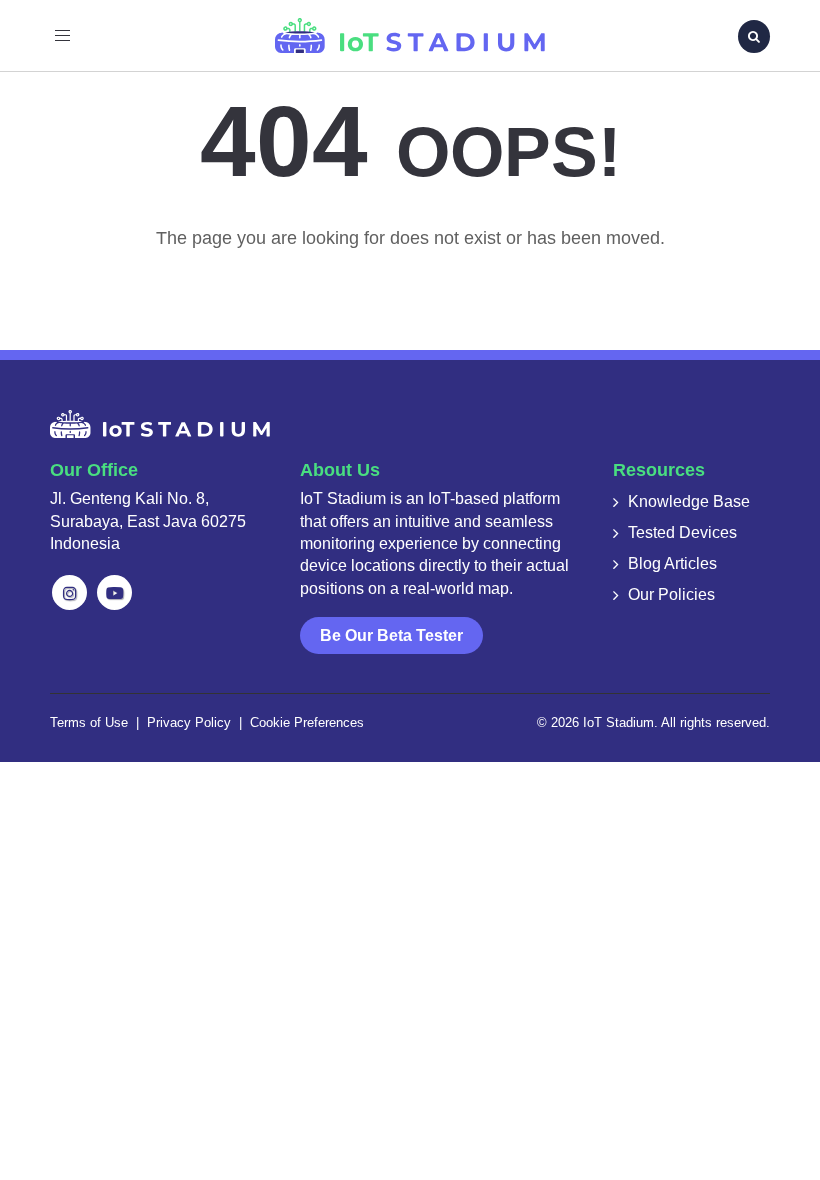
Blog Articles (672, 563)
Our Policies (671, 594)
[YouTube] (114, 592)
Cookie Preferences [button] (307, 722)
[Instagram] (69, 592)
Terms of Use (89, 722)
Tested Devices (682, 532)
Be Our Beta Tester (391, 635)
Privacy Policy (189, 722)
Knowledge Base (689, 501)
